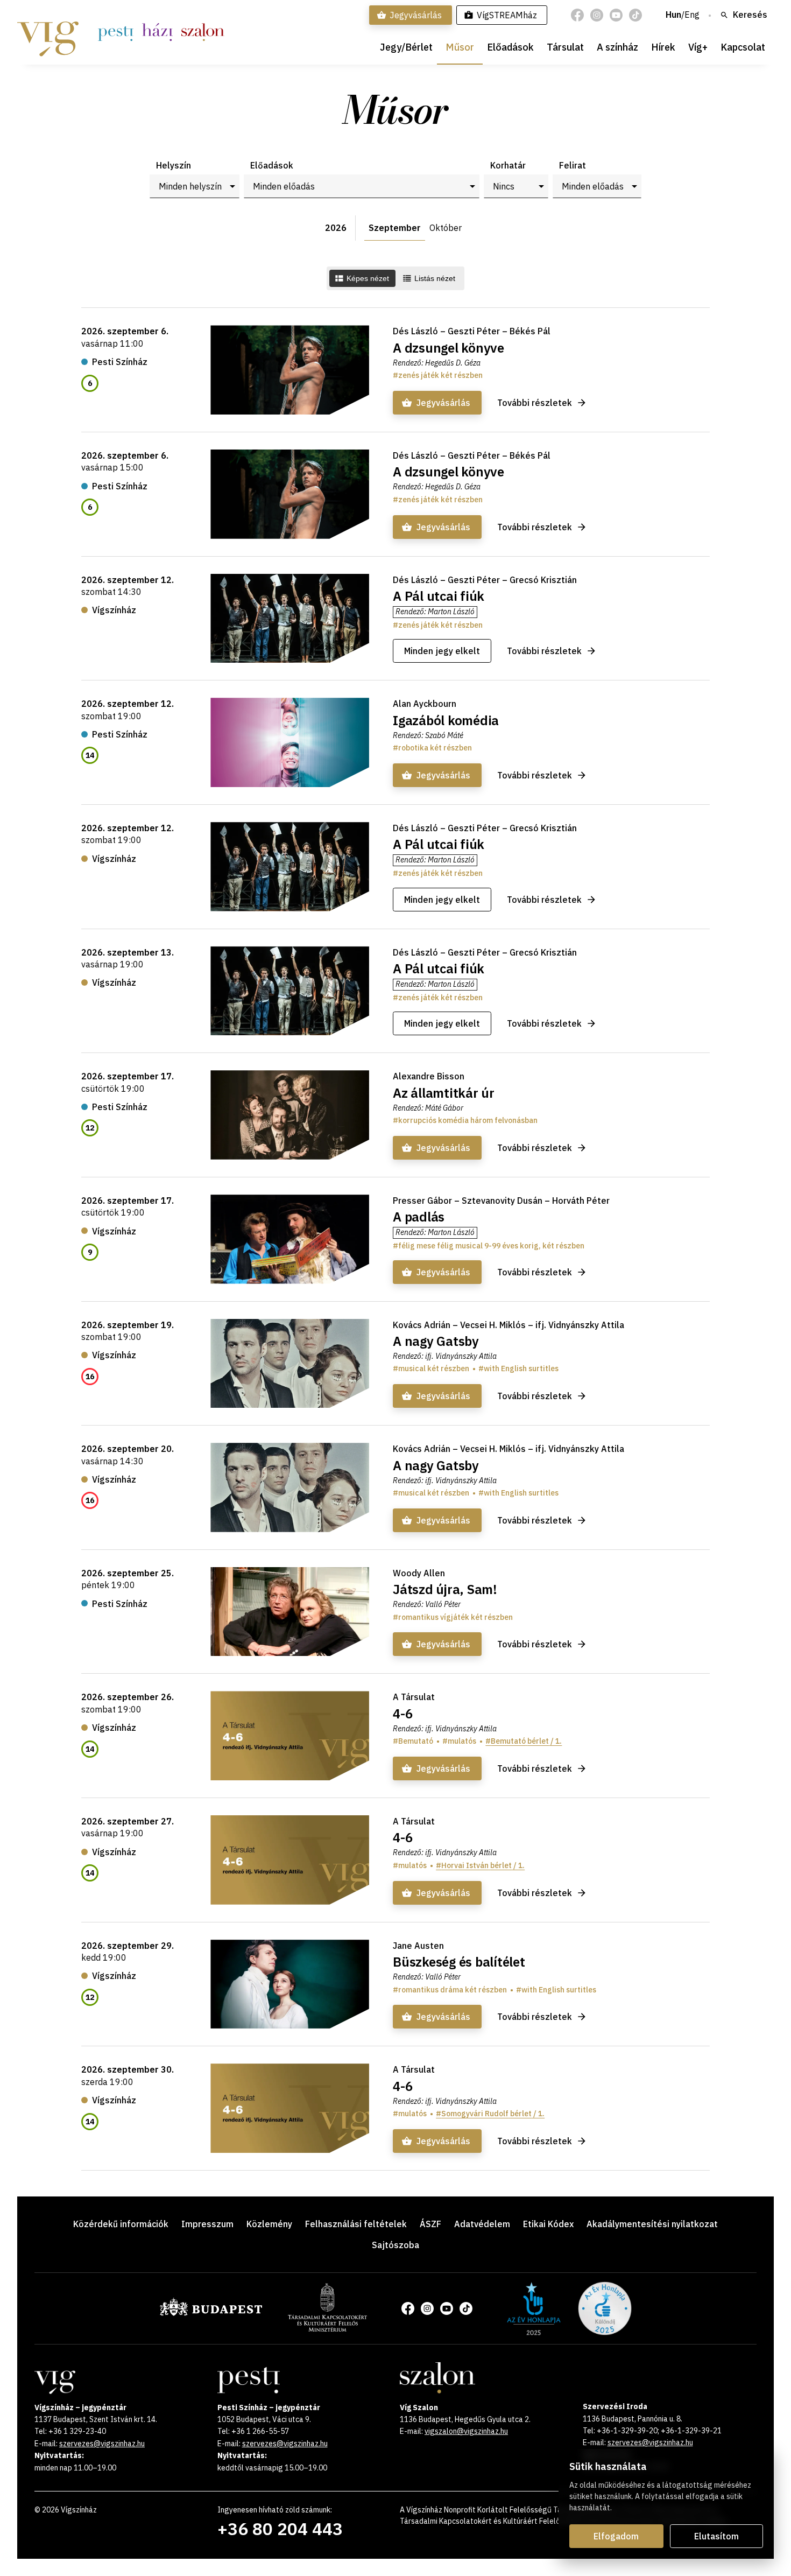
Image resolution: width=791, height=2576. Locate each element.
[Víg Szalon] (203, 32)
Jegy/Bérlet (406, 47)
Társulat (565, 47)
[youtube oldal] (616, 15)
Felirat (573, 165)
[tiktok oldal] (635, 15)
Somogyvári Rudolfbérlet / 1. (493, 2114)
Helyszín (174, 165)
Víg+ (698, 47)
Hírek (663, 47)
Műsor (460, 47)
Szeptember (395, 228)
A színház (617, 47)
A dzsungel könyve (449, 348)
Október (446, 228)
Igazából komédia (446, 720)
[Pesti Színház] (116, 32)
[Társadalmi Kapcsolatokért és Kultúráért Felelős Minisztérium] (327, 2328)
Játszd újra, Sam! (445, 1589)
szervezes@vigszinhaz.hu (102, 2444)
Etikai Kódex (548, 2224)
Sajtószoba (395, 2245)
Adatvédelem (482, 2224)
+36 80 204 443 (280, 2529)
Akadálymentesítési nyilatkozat (652, 2224)
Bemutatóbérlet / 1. (526, 1741)
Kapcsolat (743, 47)
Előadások (510, 47)
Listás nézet (435, 278)
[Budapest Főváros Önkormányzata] (211, 2314)
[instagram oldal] (597, 15)
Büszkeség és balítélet (459, 1962)
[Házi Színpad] (157, 32)
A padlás (419, 1217)
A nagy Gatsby (436, 1341)
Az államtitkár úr (444, 1093)
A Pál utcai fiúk (439, 596)
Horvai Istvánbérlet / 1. (483, 1865)
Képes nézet (368, 278)
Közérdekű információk (121, 2224)
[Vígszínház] (48, 32)
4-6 (402, 1714)
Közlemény (269, 2224)
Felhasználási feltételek (356, 2224)
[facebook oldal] (577, 15)
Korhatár (508, 165)
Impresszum (207, 2224)
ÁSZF (430, 2224)
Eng (692, 15)
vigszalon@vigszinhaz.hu (466, 2431)
